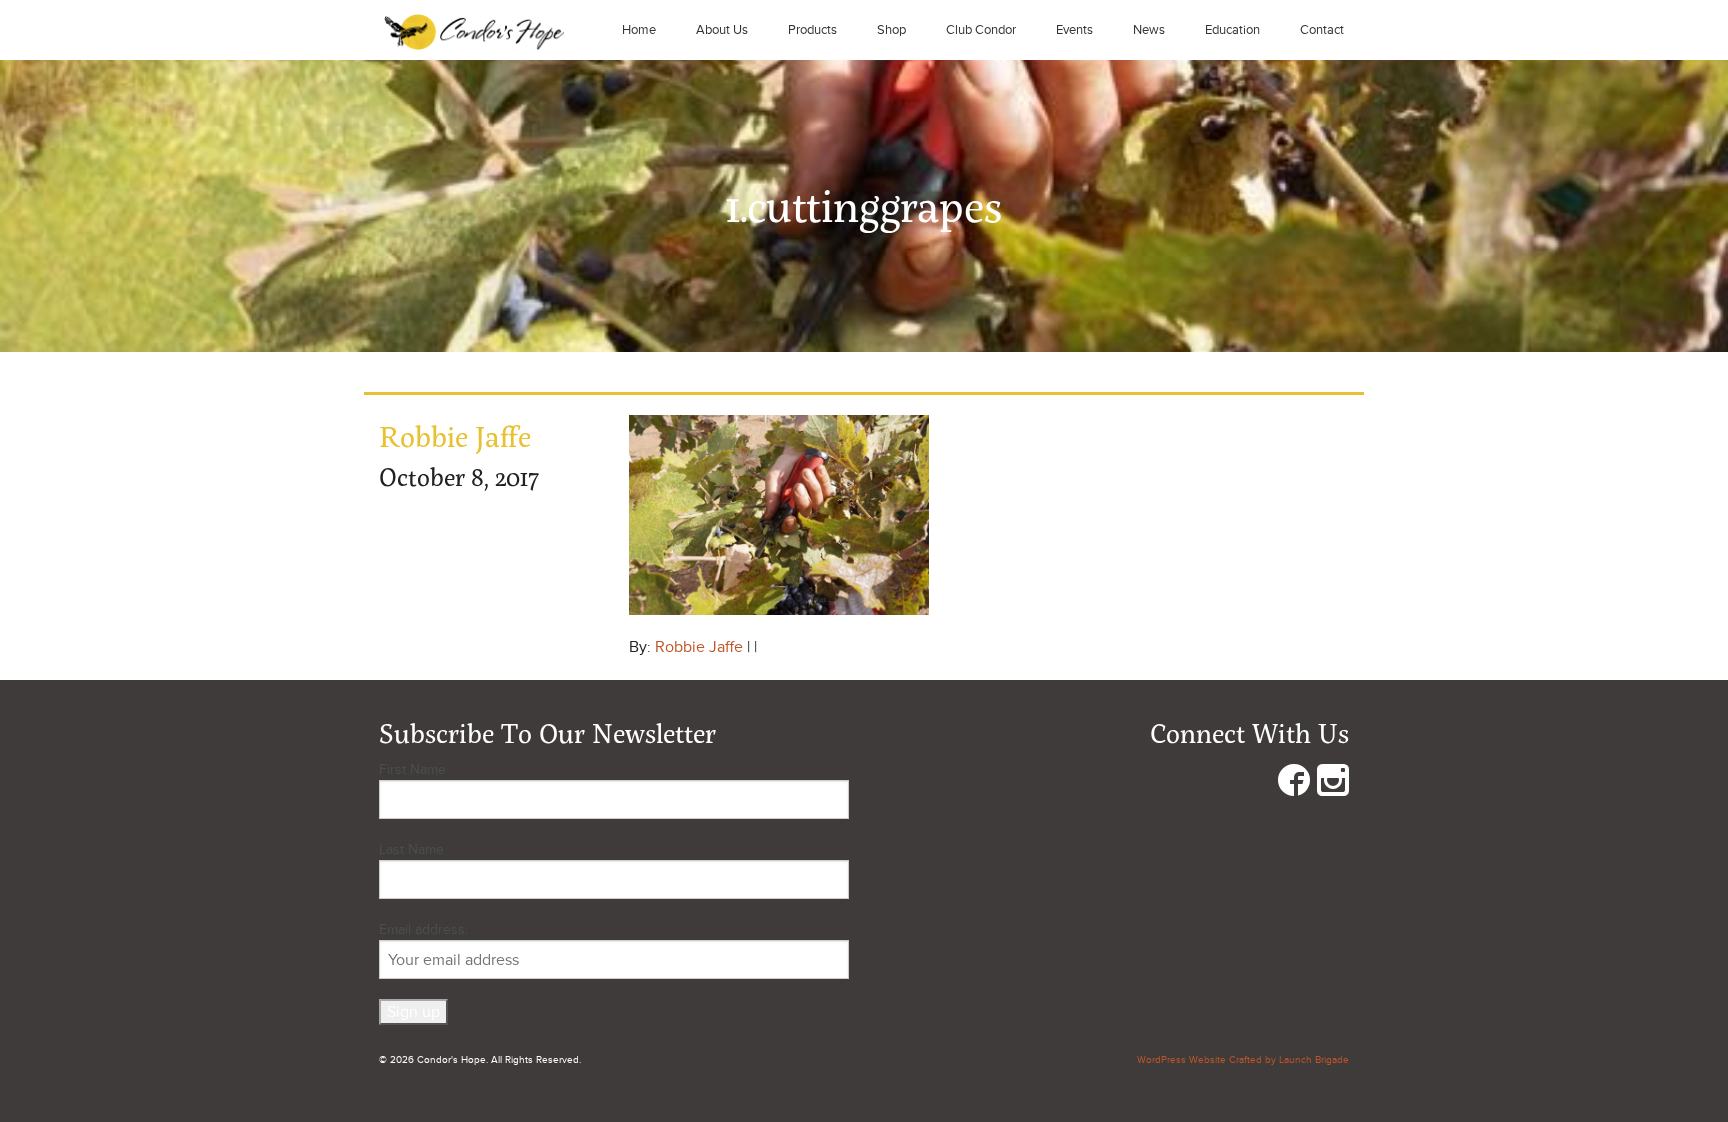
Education (1232, 30)
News (1149, 30)
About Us (722, 30)
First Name (412, 769)
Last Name (411, 849)
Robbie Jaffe (699, 647)
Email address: (423, 929)
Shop (891, 30)
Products (812, 30)
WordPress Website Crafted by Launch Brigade (1243, 1060)
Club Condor (981, 30)
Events (1074, 30)
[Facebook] (1294, 784)
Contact (1322, 30)
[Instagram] (1333, 784)
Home (639, 30)
